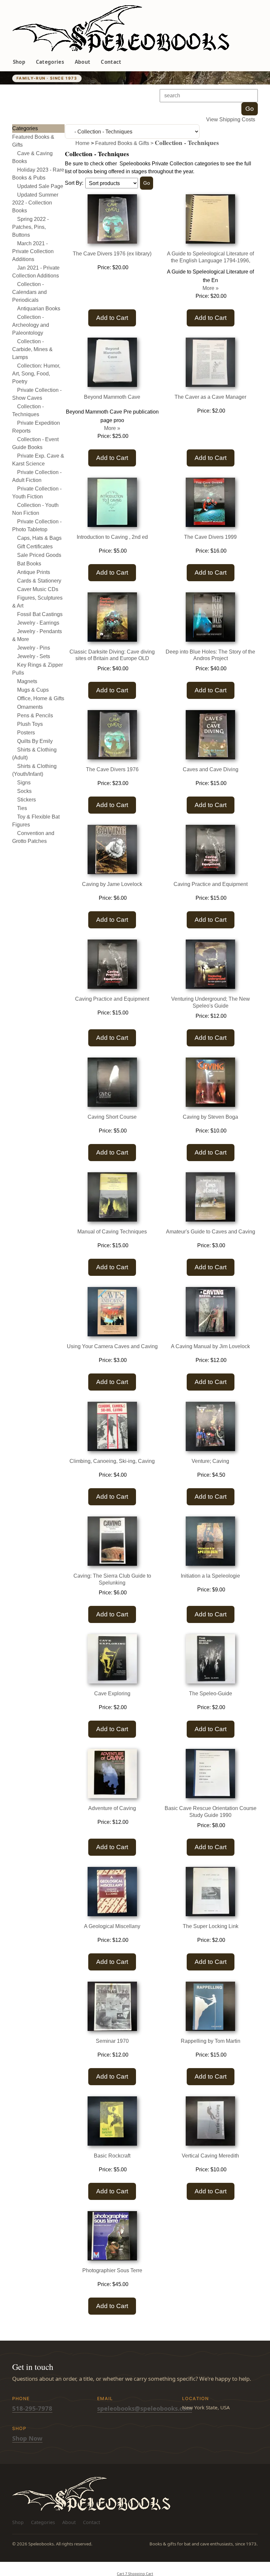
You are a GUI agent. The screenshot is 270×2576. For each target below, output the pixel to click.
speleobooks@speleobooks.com (145, 2408)
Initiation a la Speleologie (210, 1576)
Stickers (27, 800)
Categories (50, 62)
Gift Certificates (35, 547)
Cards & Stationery (39, 581)
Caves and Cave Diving (211, 769)
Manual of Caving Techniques (112, 1232)
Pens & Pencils (35, 716)
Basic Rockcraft (112, 2156)
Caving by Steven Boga (210, 1117)
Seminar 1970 (112, 2041)
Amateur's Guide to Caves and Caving (211, 1232)
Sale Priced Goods (39, 555)
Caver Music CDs (38, 589)
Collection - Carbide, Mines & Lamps (32, 349)
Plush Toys (30, 724)
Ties (22, 808)
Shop (19, 62)
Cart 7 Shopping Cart (135, 2574)
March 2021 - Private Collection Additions (33, 251)
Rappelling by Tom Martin (211, 2041)
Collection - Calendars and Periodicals (29, 292)
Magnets (27, 681)
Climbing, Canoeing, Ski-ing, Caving (112, 1461)
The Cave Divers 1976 (112, 769)
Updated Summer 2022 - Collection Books (35, 203)
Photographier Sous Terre (112, 2270)
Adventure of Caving (112, 1808)
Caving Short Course (112, 1117)
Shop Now (27, 2438)
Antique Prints (34, 572)
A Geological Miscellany (112, 1926)
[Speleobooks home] (121, 29)
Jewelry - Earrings (38, 623)
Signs (24, 783)
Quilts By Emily (35, 741)
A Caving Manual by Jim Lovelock (210, 1346)
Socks (24, 791)
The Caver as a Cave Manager (210, 397)
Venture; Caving (210, 1461)
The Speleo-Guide (211, 1693)
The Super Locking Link (211, 1926)
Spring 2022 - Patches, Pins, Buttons (30, 227)
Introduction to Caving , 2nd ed (112, 537)
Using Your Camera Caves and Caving (112, 1346)
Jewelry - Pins (34, 648)
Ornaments (30, 707)
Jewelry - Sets (34, 656)
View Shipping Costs (231, 119)
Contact (111, 62)
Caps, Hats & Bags (39, 538)
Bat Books (29, 564)
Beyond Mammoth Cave (112, 397)
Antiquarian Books (39, 309)
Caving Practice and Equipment (211, 884)
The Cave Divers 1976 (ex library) (112, 254)
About (83, 62)
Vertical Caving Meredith (210, 2156)
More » (211, 288)
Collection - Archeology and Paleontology (31, 325)
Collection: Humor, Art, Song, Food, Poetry (36, 374)
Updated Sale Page (40, 186)
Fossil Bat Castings (40, 614)
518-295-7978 (32, 2408)
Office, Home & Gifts (41, 698)
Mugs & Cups (33, 690)
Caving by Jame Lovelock (112, 884)
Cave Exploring (112, 1693)
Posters (26, 733)
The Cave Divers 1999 (210, 537)
